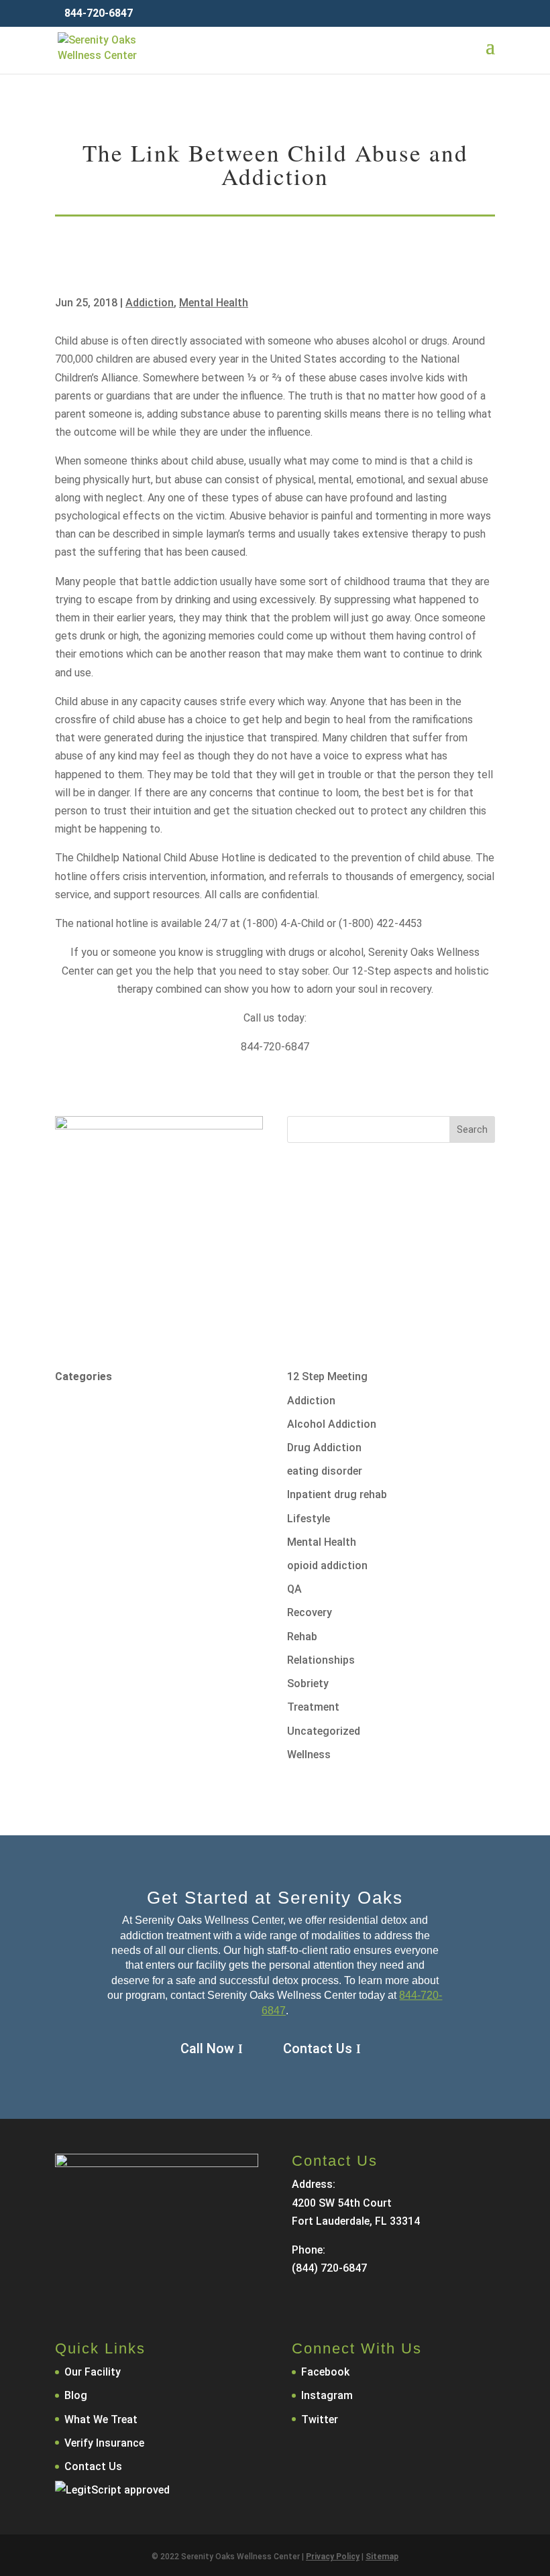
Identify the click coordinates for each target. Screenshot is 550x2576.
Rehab (302, 1637)
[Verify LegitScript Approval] (112, 2490)
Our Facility (93, 2372)
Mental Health (214, 303)
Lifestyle (309, 1519)
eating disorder (325, 1471)
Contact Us (318, 2048)
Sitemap (382, 2557)
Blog (76, 2395)
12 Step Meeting (327, 1376)
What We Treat (101, 2419)
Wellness (309, 1755)
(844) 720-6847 (329, 2268)
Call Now (207, 2048)
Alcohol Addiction (332, 1424)
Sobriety (308, 1683)
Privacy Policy (333, 2557)
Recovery (310, 1612)
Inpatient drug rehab (337, 1494)
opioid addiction (327, 1566)
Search (472, 1129)
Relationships (321, 1660)
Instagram (327, 2395)
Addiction (150, 303)
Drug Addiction (324, 1448)
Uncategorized (324, 1731)
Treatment (313, 1707)
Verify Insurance (104, 2443)
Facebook (325, 2372)
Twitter (320, 2419)
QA (294, 1589)
